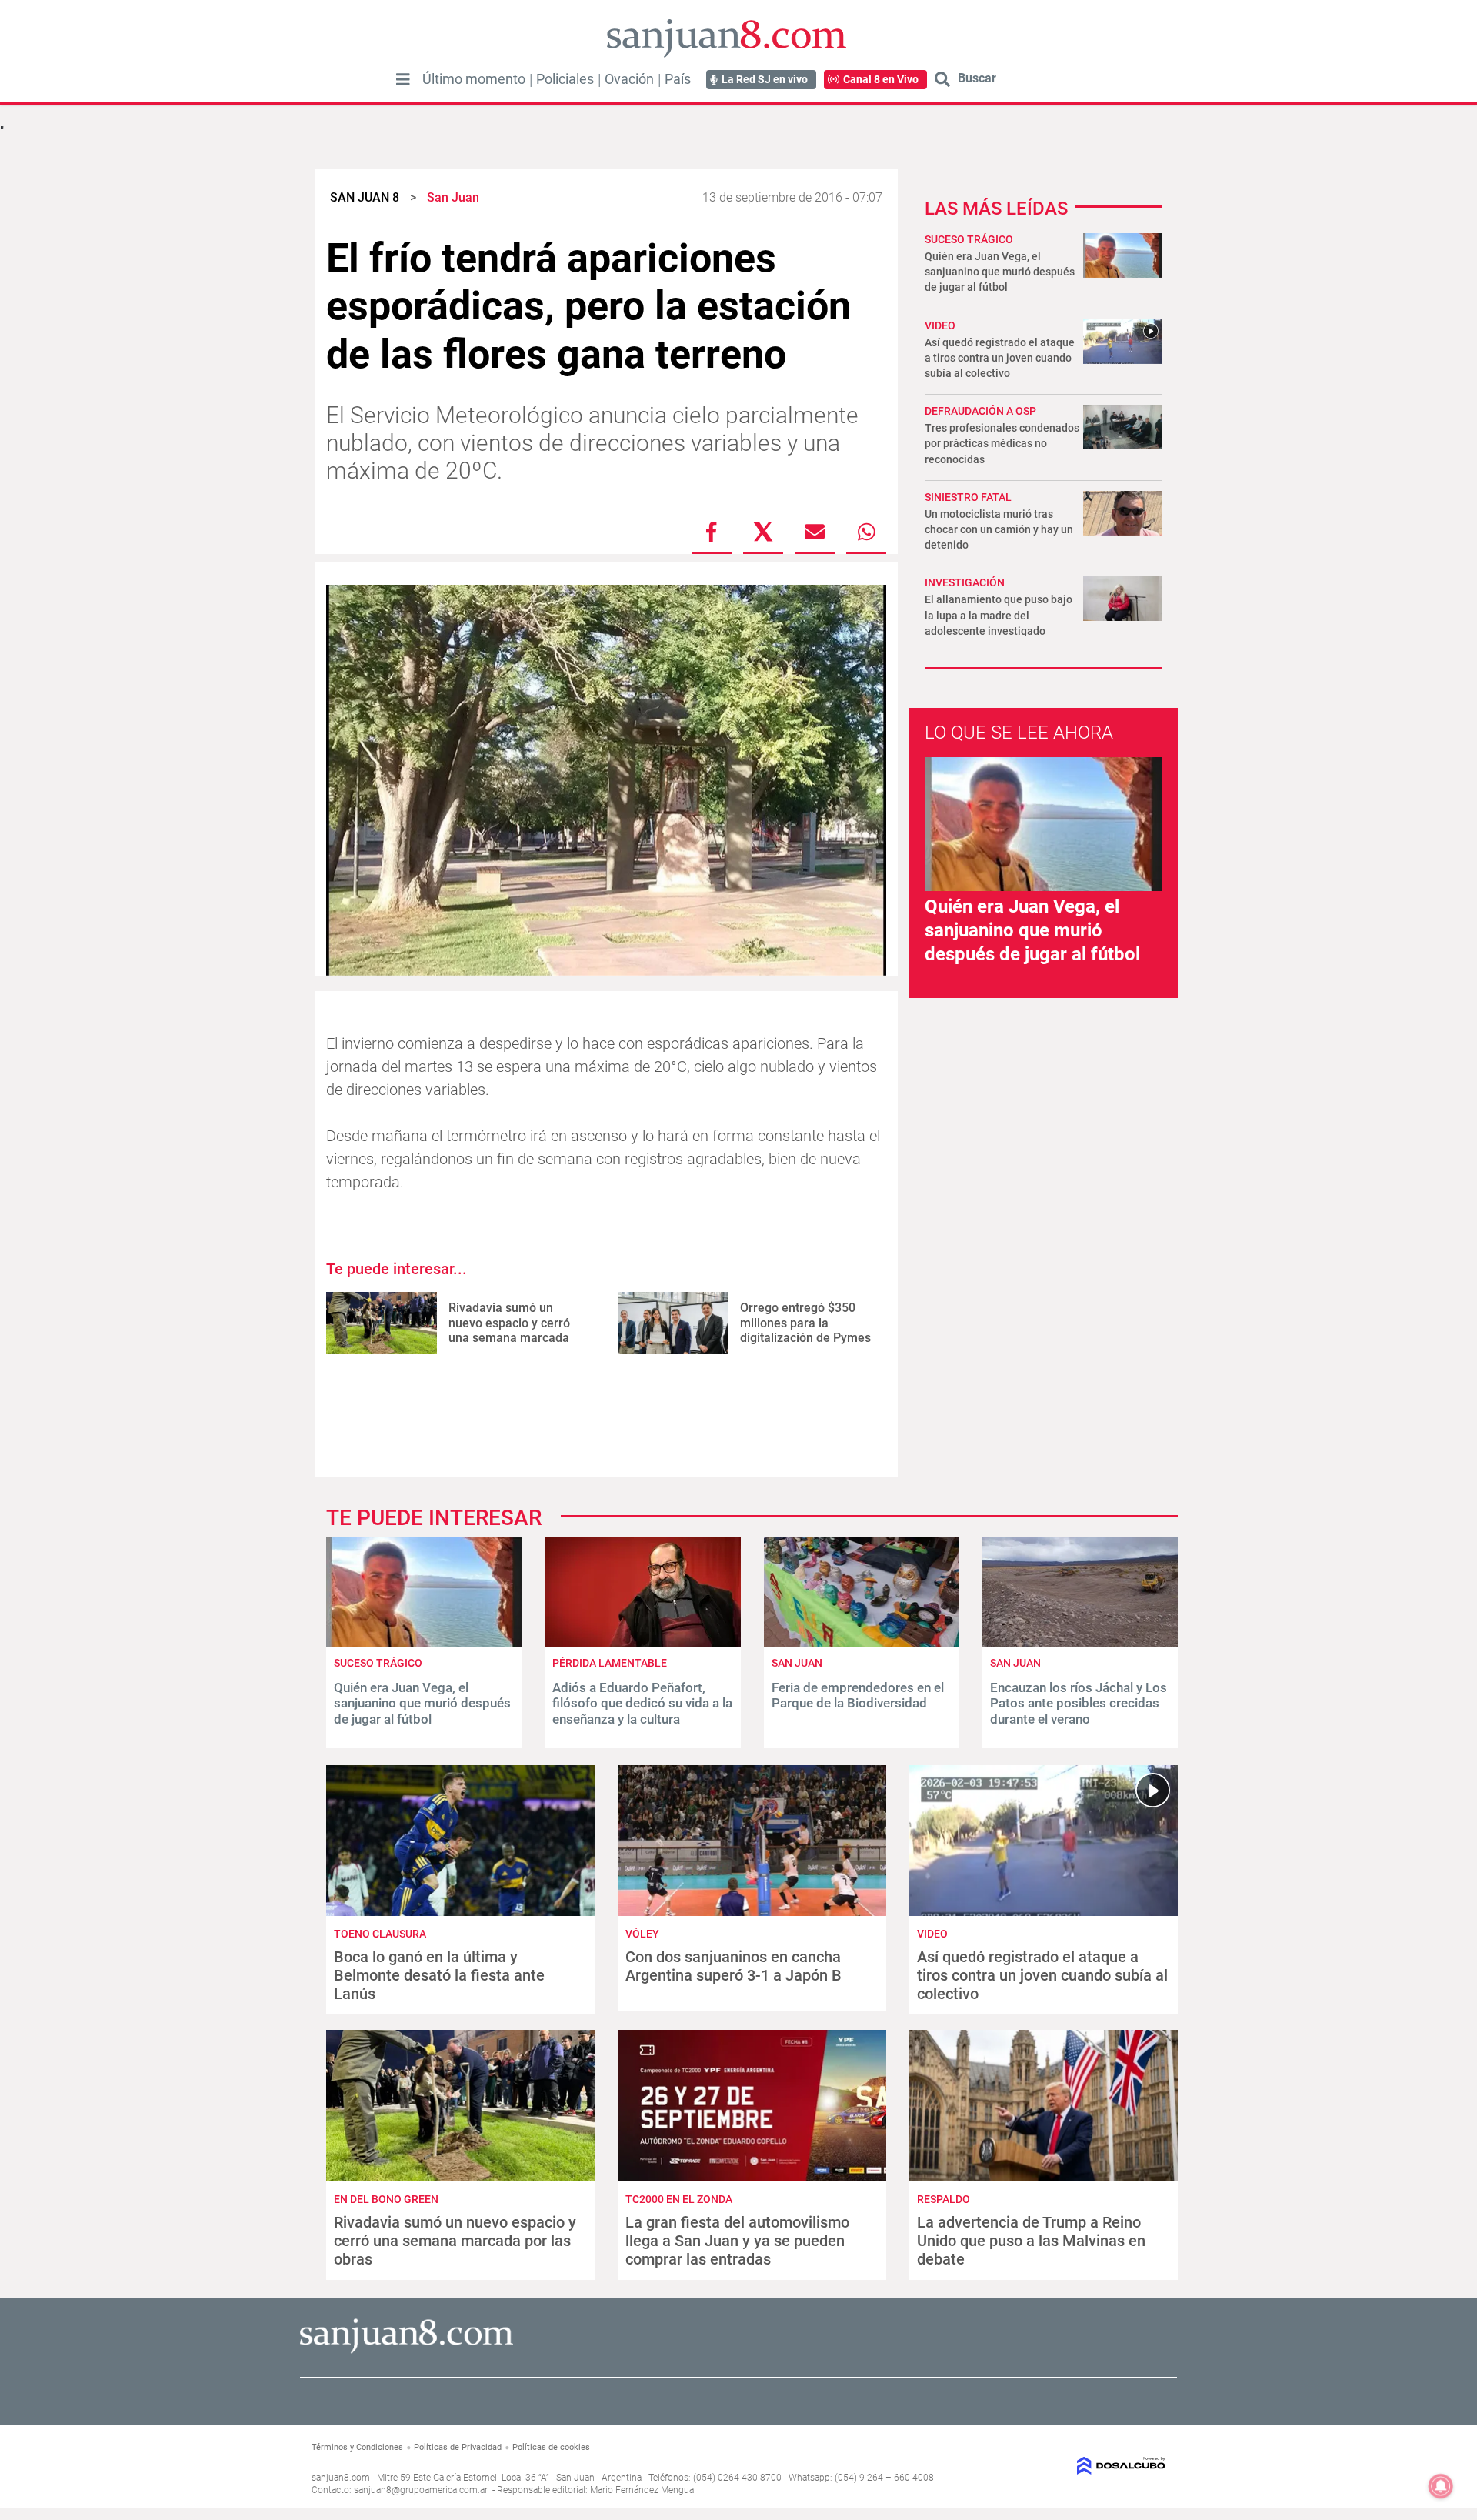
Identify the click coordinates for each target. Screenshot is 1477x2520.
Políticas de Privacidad (458, 2447)
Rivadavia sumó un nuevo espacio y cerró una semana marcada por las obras (509, 1330)
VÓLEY (642, 1934)
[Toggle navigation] (403, 79)
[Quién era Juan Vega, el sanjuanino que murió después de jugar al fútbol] (424, 1643)
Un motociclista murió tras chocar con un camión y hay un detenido (999, 529)
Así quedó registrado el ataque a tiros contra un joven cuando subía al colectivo (1000, 358)
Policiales (565, 79)
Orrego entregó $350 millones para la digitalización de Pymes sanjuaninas (805, 1330)
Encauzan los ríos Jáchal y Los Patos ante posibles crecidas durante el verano (1079, 1703)
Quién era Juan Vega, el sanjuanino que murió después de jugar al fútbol (1000, 272)
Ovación (629, 79)
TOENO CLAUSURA (380, 1934)
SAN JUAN (797, 1663)
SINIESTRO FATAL (968, 497)
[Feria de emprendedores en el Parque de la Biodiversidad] (862, 1643)
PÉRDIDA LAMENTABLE (610, 1663)
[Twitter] (763, 532)
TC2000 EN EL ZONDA (679, 2199)
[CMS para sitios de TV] (1067, 2466)
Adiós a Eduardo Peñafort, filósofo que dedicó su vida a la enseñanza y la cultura (642, 1703)
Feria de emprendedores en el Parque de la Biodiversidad (858, 1695)
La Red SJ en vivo (765, 79)
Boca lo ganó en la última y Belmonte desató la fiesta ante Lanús (439, 1975)
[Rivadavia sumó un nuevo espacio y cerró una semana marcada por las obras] (382, 1323)
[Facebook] (712, 532)
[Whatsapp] (866, 532)
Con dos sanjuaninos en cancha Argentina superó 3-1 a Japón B (733, 1966)
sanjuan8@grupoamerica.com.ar (421, 2490)
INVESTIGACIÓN (965, 582)
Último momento (474, 79)
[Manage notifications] (1441, 2486)
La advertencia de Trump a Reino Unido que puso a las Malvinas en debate (1031, 2241)
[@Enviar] (815, 532)
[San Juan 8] (407, 2351)
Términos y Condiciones (357, 2447)
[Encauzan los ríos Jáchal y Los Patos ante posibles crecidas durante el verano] (1080, 1643)
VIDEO (940, 325)
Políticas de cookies (551, 2447)
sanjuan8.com (341, 2478)
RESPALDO (944, 2199)
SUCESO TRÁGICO (969, 239)
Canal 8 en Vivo (881, 79)
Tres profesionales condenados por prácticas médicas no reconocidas (1002, 443)
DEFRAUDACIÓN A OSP (980, 411)
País (678, 79)
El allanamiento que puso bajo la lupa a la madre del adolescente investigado (999, 615)
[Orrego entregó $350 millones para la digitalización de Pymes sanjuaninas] (673, 1323)
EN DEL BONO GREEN (386, 2199)
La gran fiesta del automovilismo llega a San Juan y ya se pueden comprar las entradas (737, 2241)
